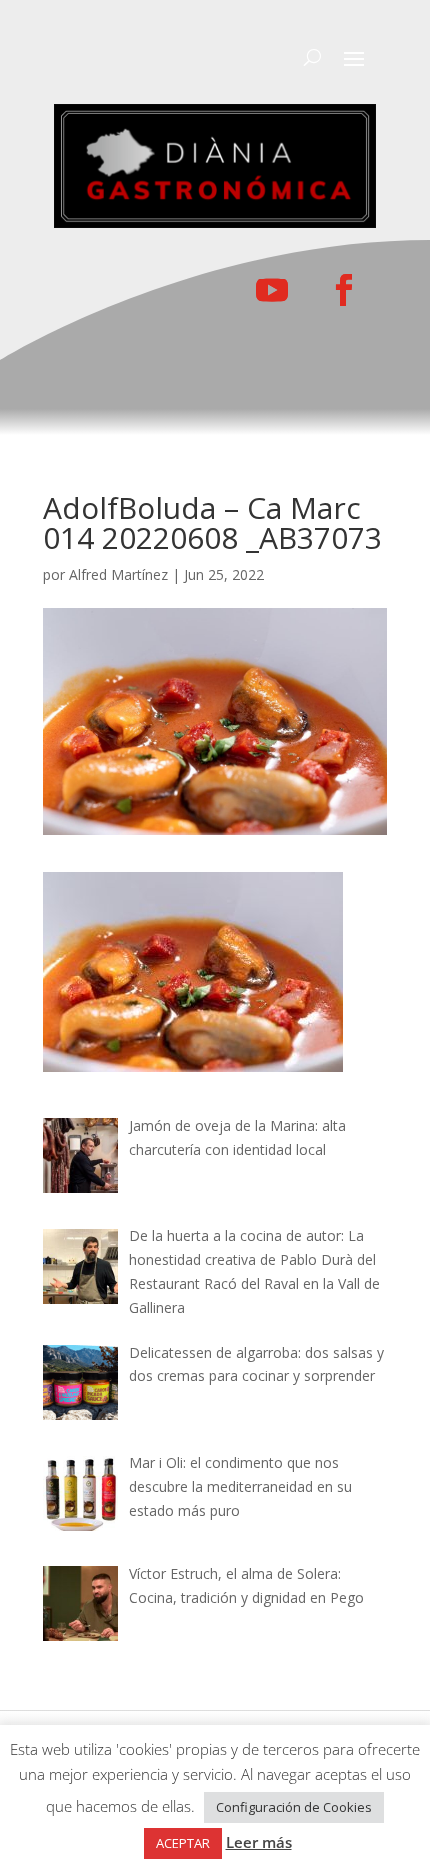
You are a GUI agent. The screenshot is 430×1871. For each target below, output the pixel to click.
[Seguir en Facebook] (344, 290)
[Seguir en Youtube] (272, 290)
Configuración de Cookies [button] (294, 1807)
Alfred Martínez (118, 574)
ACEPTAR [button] (183, 1843)
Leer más (259, 1842)
